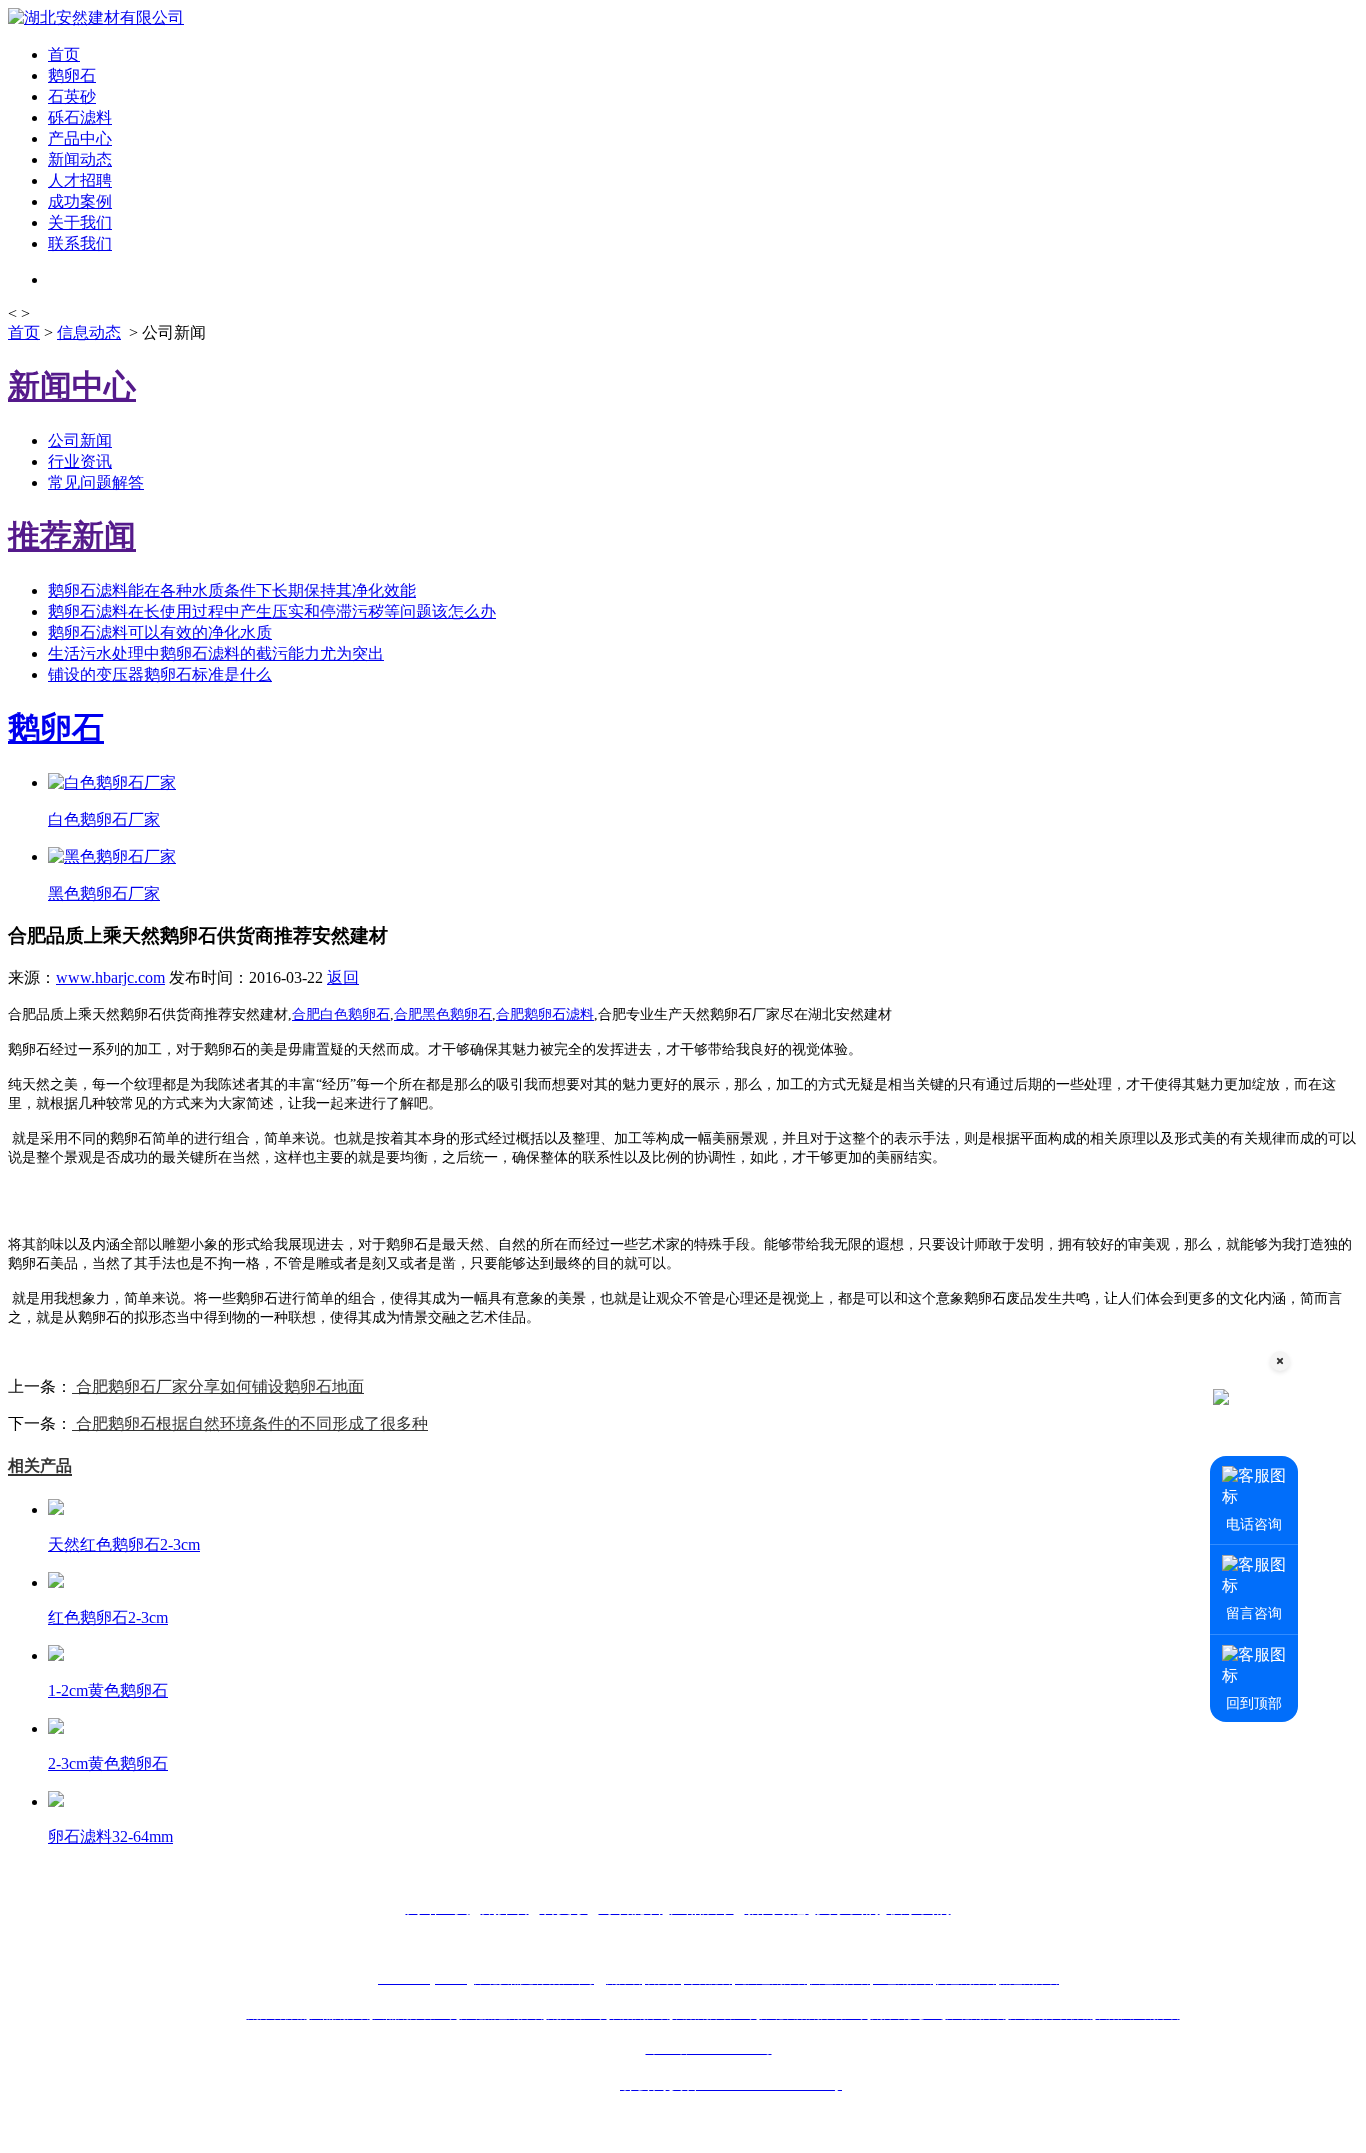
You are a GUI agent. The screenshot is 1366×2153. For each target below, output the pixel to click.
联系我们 (80, 243)
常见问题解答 (96, 482)
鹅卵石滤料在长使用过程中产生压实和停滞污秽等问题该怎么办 (272, 611)
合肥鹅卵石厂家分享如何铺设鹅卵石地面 (218, 1386)
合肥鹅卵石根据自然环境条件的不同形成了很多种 (250, 1423)
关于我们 (80, 222)
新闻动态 (80, 159)
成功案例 (80, 201)
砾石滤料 (80, 117)
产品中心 (80, 138)
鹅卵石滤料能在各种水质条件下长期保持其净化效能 (232, 590)
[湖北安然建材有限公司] (96, 17)
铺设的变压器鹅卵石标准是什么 (160, 674)
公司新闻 (80, 440)
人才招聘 (80, 180)
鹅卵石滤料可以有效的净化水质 (160, 632)
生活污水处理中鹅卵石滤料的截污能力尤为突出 (216, 653)
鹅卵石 (72, 75)
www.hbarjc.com (110, 977)
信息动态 (89, 332)
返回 (343, 977)
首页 (64, 54)
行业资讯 (80, 461)
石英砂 (72, 96)
